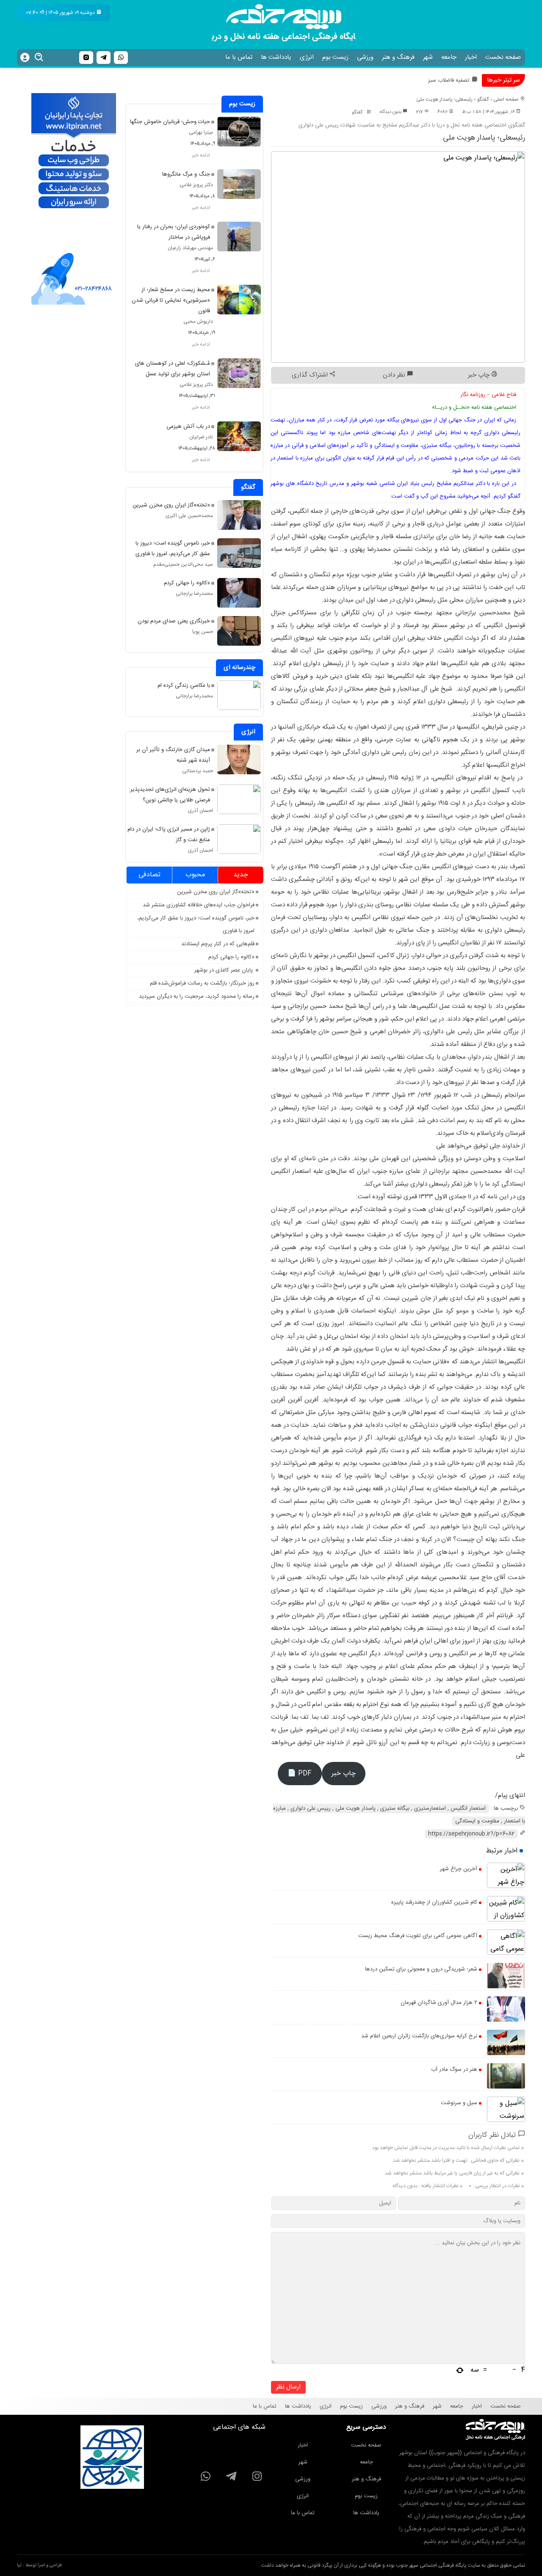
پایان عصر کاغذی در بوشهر (224, 970)
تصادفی (149, 875)
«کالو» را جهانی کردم (187, 583)
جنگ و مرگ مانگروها (186, 174)
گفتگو (483, 99)
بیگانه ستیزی (395, 1808)
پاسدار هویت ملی (355, 1808)
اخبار (471, 57)
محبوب (195, 875)
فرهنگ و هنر (398, 57)
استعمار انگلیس (468, 1808)
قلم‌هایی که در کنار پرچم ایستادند (218, 944)
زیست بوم (335, 57)
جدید (241, 875)
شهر (428, 57)
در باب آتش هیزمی (188, 427)
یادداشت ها (276, 57)
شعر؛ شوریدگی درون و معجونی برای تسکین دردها (421, 1969)
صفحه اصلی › (505, 99)
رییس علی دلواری (311, 1808)
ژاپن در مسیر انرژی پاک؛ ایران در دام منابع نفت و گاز (169, 835)
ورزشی (365, 57)
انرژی (307, 57)
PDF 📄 (300, 1774)
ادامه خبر (201, 155)
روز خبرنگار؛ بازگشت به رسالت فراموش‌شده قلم (202, 983)
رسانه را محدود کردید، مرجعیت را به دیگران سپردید (197, 996)
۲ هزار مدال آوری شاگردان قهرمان (439, 2003)
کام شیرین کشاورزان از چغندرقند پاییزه (434, 1902)
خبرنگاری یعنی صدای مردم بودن (174, 621)
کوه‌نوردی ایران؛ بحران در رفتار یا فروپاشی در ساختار (174, 232)
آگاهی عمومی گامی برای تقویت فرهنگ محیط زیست (418, 1936)
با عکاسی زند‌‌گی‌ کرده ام (184, 685)
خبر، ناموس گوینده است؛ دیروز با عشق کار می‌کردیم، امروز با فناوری (173, 549)
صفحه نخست (503, 57)
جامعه (449, 57)
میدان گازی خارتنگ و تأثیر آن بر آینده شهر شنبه (173, 755)
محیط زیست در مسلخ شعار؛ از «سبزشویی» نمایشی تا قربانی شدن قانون (171, 300)
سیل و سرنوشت (459, 2103)
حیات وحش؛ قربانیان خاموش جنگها (170, 122)
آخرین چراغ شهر (459, 1869)
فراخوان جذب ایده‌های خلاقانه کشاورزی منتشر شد (199, 905)
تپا (19, 2565)
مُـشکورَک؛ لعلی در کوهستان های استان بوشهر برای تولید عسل (173, 369)
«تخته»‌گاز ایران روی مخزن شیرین (171, 505)
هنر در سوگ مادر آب (454, 2070)
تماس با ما (239, 57)
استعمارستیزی (430, 1808)
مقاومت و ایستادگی (477, 1821)
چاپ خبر (480, 375)
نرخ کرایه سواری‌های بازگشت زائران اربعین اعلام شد (419, 2036)
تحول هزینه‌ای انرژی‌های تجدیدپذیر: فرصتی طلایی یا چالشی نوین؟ (170, 795)
